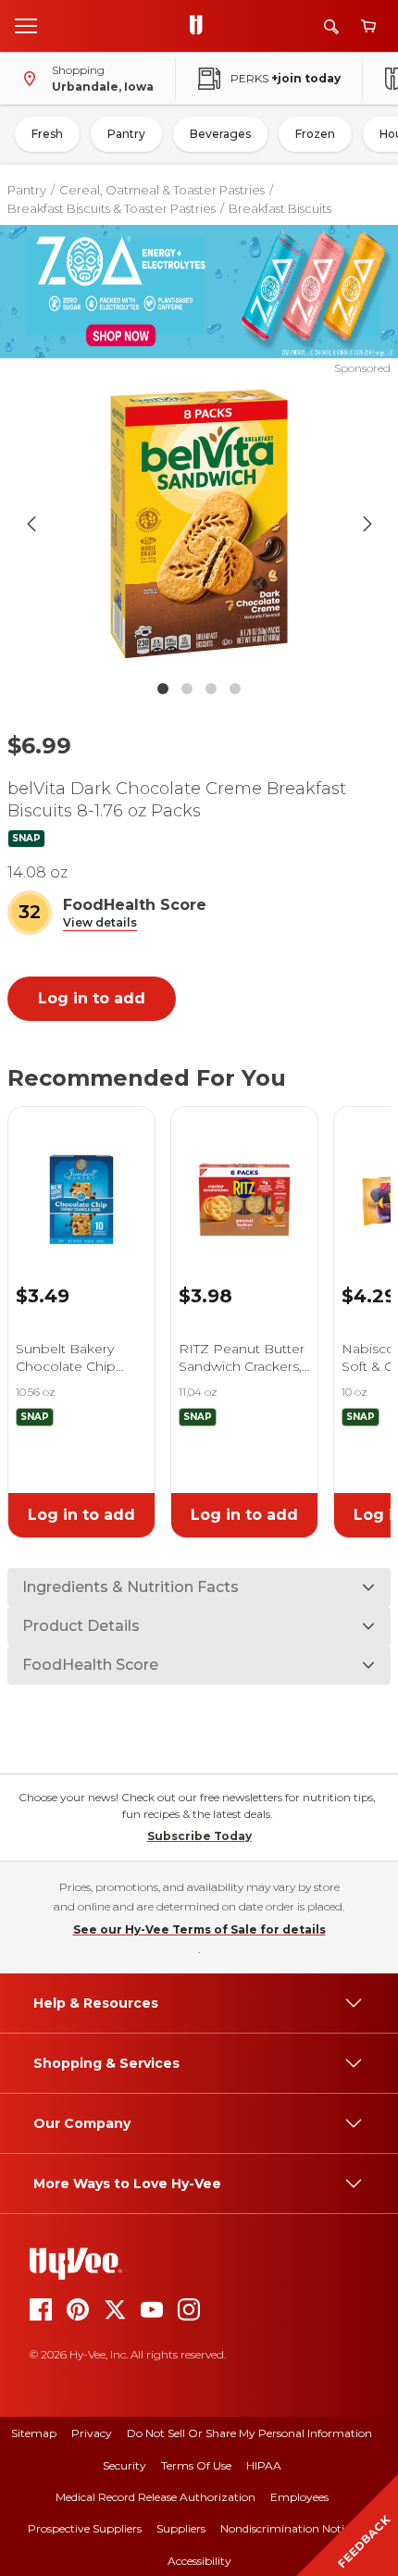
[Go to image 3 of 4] (211, 689)
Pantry (126, 134)
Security (124, 2465)
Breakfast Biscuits (280, 208)
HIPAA (264, 2465)
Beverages (220, 134)
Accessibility (199, 2561)
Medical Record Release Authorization (155, 2497)
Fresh (47, 134)
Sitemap (34, 2433)
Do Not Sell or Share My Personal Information (249, 2433)
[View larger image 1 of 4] (199, 524)
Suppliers (181, 2528)
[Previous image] (31, 524)
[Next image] (367, 524)
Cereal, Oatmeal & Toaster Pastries (162, 190)
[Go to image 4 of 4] (235, 689)
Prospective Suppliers (85, 2528)
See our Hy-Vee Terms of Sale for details (199, 1929)
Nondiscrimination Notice (288, 2528)
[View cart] (368, 26)
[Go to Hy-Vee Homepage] (201, 26)
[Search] (331, 26)
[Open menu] (26, 25)
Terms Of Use (196, 2465)
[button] (100, 923)
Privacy (92, 2433)
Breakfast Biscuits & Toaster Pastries (112, 208)
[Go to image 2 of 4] (187, 689)
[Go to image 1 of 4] (163, 689)
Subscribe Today (199, 1836)
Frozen (315, 134)
